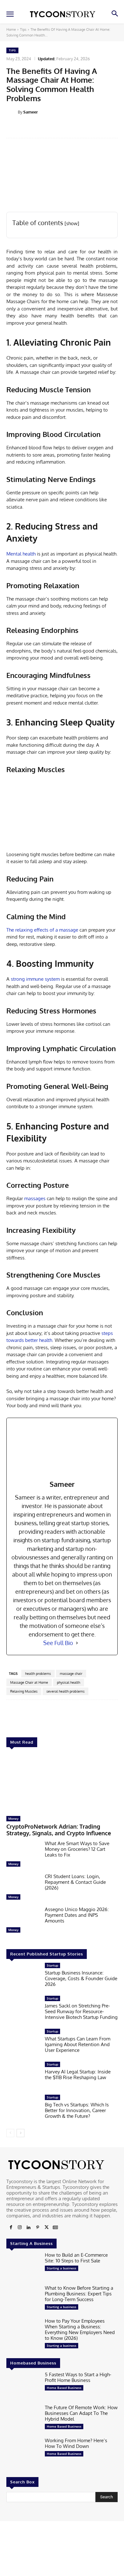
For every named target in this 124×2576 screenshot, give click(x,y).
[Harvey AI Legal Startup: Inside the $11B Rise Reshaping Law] (23, 2076)
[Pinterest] (38, 2228)
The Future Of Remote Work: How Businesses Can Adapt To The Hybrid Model (81, 2413)
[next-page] (21, 2133)
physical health (69, 1682)
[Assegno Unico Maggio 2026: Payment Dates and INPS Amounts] (23, 1921)
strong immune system (35, 979)
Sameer (31, 112)
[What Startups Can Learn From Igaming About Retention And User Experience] (23, 2043)
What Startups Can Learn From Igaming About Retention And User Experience (78, 2044)
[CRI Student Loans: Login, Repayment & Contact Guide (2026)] (23, 1888)
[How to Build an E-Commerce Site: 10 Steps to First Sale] (23, 2267)
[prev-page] (10, 2133)
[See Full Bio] (77, 1643)
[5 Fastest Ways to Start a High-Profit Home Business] (23, 2386)
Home (11, 29)
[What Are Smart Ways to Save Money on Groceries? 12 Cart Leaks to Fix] (23, 1855)
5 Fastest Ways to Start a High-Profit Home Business (78, 2377)
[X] (46, 2228)
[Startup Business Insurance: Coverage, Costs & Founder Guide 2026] (23, 1977)
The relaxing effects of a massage (42, 930)
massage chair (71, 1674)
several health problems (65, 1691)
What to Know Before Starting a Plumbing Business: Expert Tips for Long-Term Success (79, 2294)
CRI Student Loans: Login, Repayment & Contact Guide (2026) (75, 1882)
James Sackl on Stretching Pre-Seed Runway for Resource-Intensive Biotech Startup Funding (81, 2011)
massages (35, 1198)
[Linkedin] (29, 2228)
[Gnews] (55, 2228)
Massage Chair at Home (29, 1682)
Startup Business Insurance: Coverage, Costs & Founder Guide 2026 (81, 1978)
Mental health (21, 554)
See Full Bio (58, 1643)
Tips (23, 29)
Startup (52, 1965)
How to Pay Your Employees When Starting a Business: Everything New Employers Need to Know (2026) (80, 2329)
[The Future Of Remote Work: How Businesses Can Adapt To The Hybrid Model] (23, 2419)
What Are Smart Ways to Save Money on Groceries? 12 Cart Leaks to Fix (77, 1849)
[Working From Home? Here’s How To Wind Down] (23, 2452)
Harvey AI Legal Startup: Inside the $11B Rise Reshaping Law (78, 2075)
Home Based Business (64, 2388)
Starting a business (62, 2268)
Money (13, 1818)
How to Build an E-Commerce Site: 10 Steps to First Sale (76, 2258)
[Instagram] (20, 2228)
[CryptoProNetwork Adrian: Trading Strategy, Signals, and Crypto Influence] (62, 1783)
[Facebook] (11, 2228)
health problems (38, 1674)
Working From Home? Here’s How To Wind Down (76, 2443)
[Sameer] (12, 112)
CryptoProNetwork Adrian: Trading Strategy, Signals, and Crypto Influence (59, 1830)
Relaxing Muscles (24, 1691)
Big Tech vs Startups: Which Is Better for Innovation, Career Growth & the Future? (77, 2110)
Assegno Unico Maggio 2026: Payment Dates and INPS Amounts (77, 1915)
